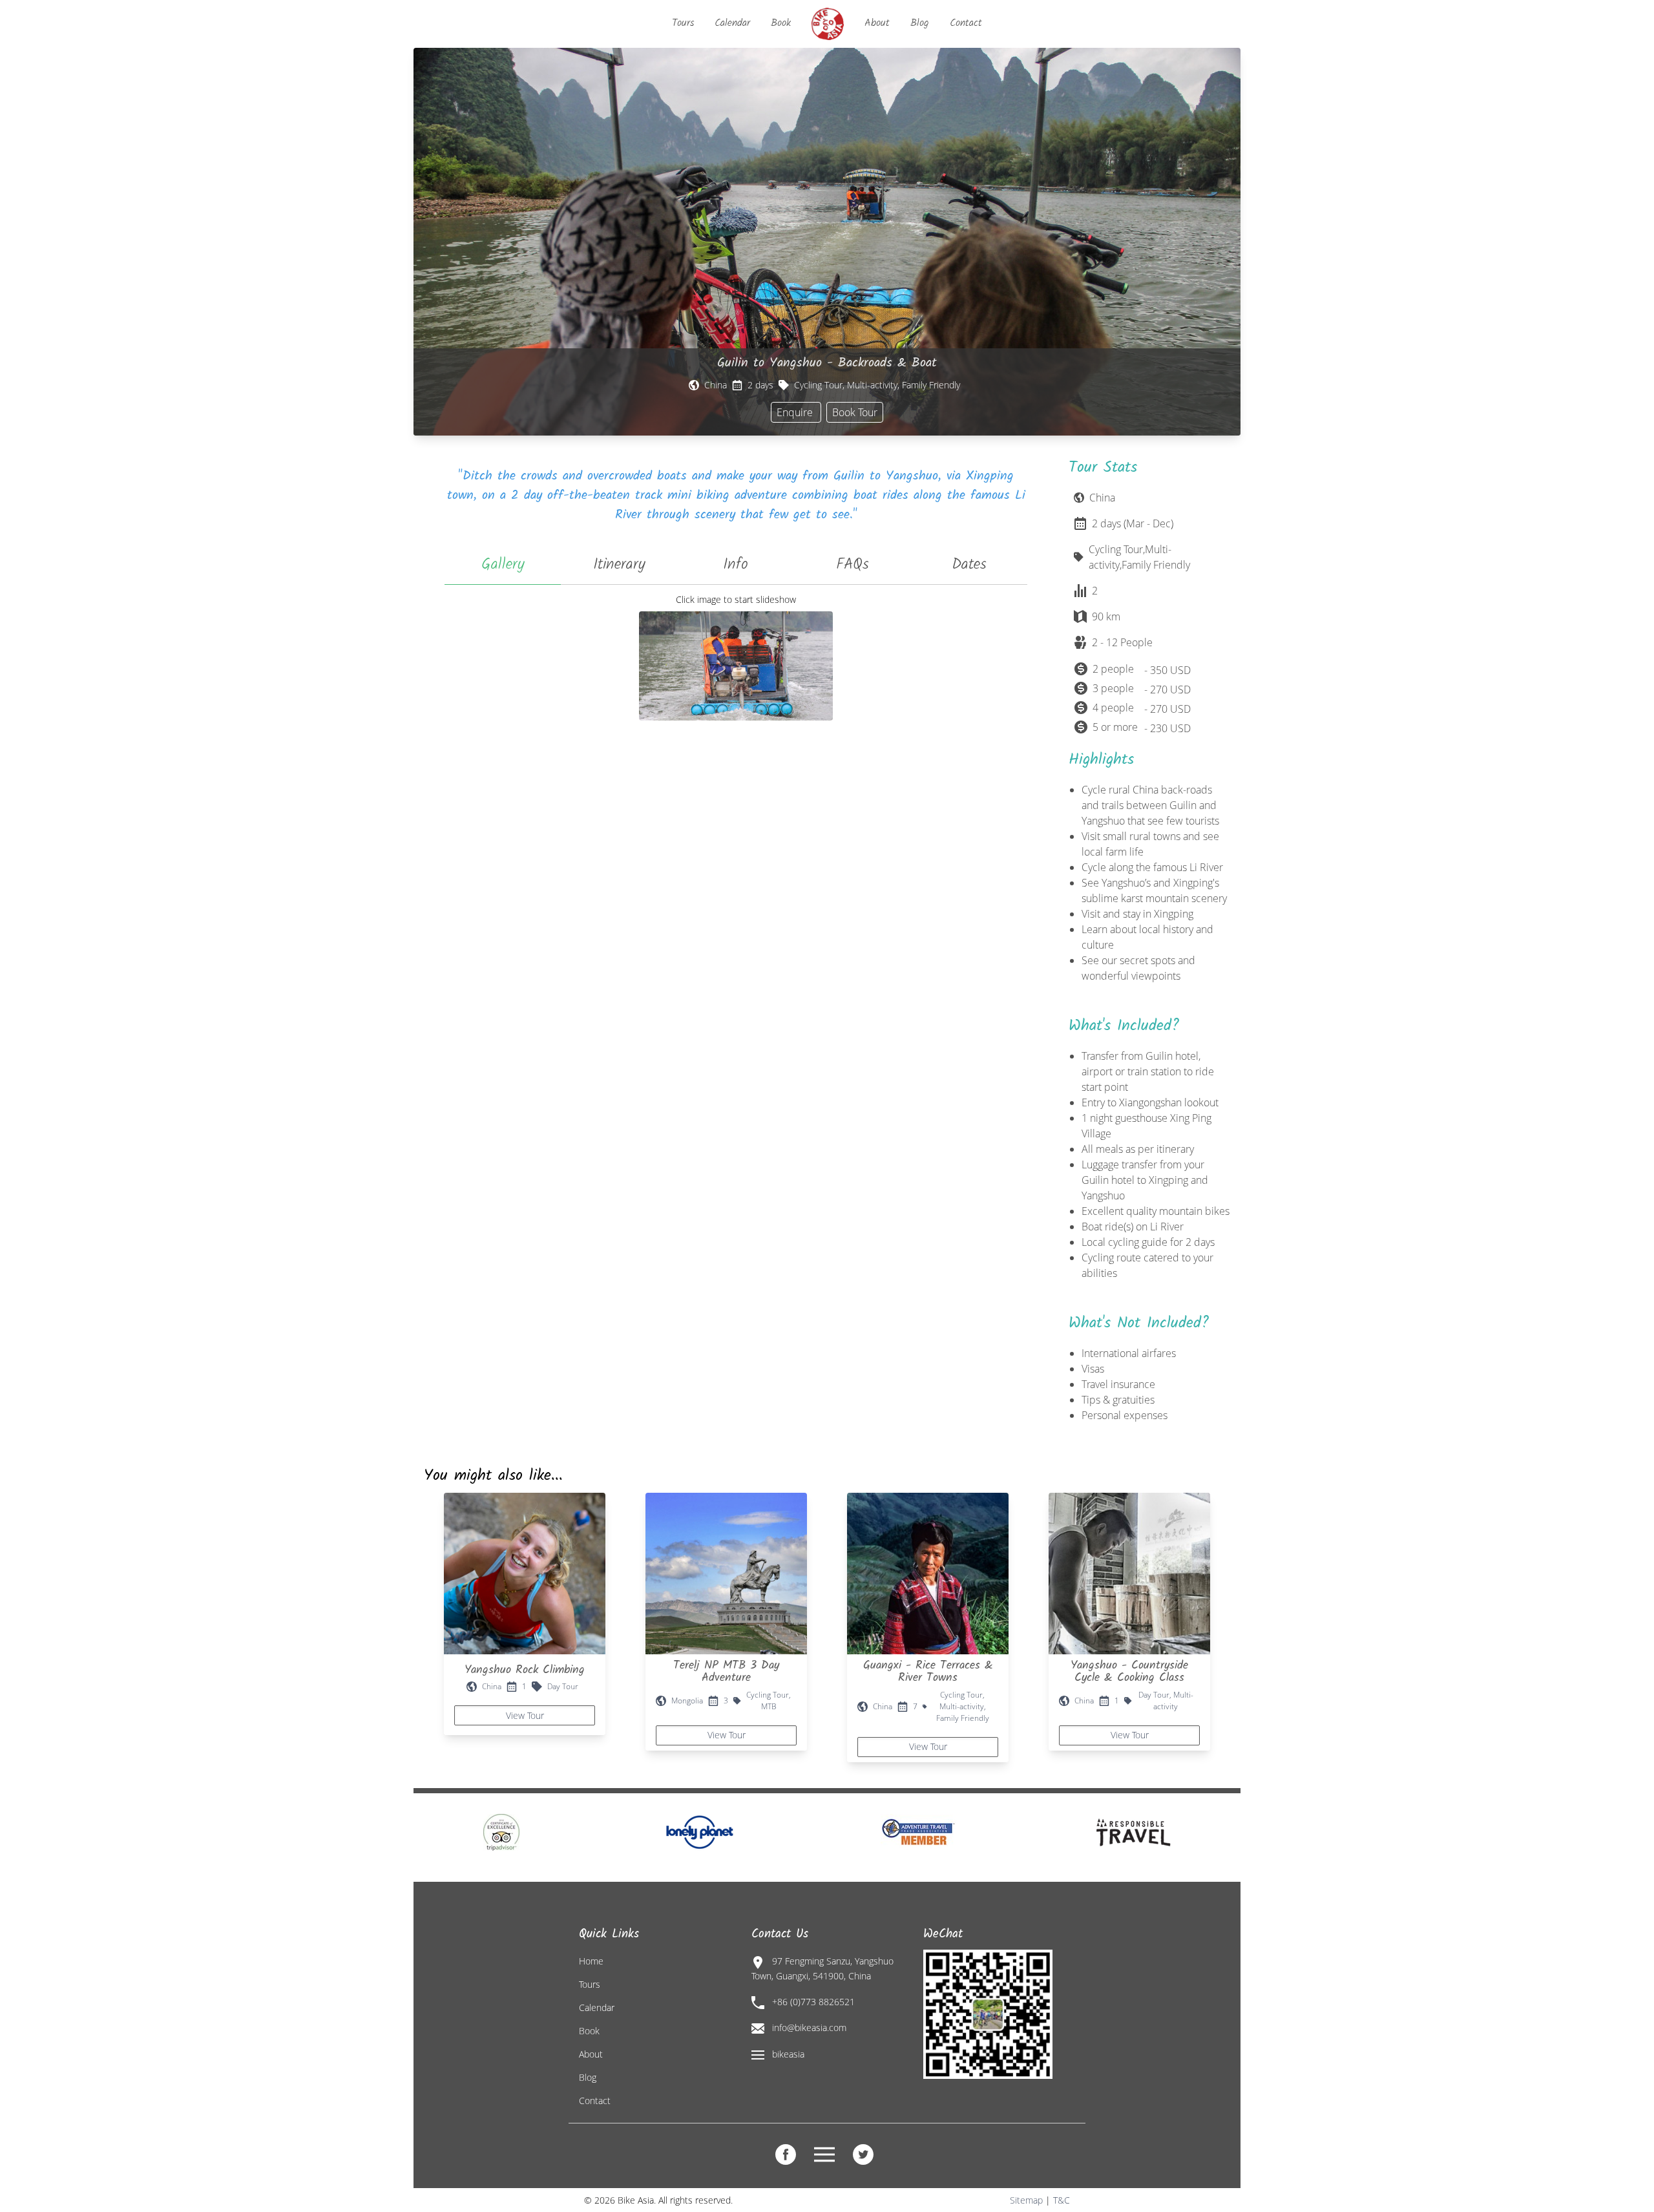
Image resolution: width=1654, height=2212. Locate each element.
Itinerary (619, 564)
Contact (966, 23)
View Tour (525, 1715)
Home (591, 1961)
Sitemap (1026, 2200)
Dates (969, 564)
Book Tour (855, 412)
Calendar (732, 23)
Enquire (796, 412)
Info (736, 564)
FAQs (853, 564)
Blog (920, 23)
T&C (1062, 2200)
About (877, 23)
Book (781, 23)
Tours (683, 23)
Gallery (503, 564)
